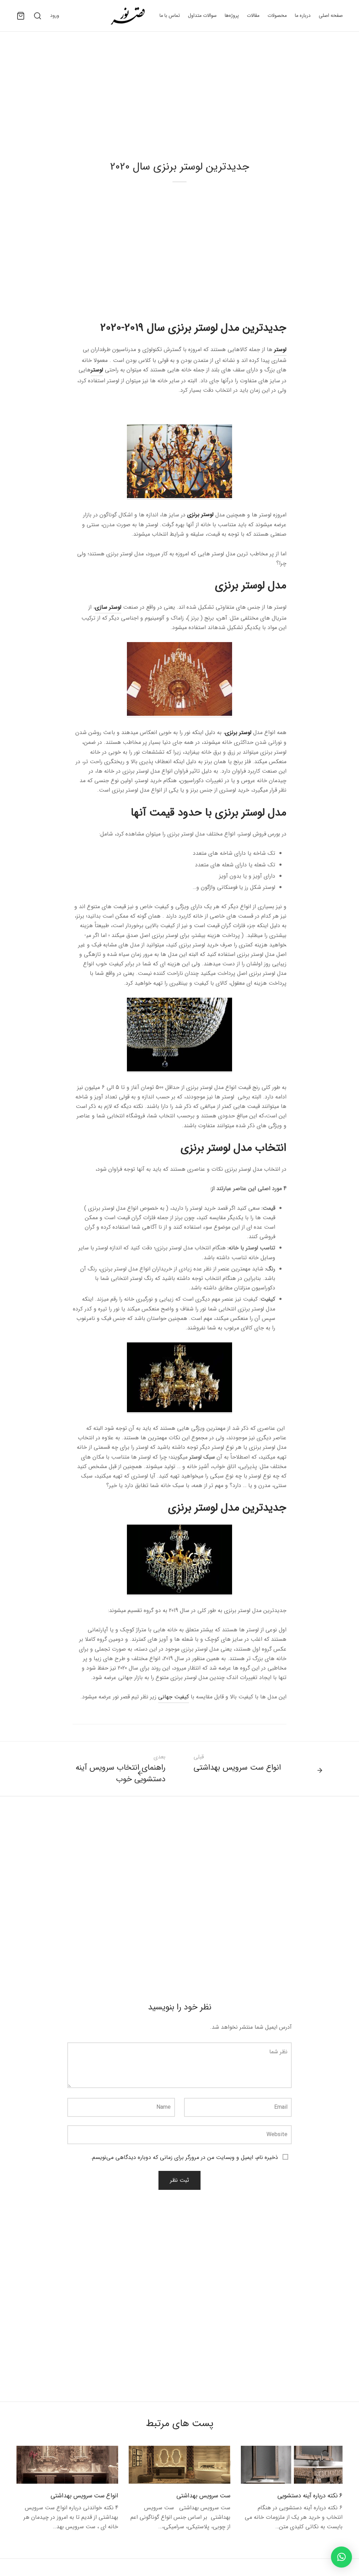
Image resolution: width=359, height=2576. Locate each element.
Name (164, 2107)
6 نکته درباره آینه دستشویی (309, 2496)
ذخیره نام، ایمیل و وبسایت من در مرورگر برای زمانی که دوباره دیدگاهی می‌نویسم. (184, 2157)
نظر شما (278, 2052)
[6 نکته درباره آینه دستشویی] (292, 2465)
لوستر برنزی (200, 514)
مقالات (253, 15)
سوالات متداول (202, 15)
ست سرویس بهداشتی (203, 2496)
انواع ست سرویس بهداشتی (84, 2496)
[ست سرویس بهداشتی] (179, 2465)
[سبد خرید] (21, 16)
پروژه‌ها (232, 15)
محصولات (277, 15)
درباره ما (303, 15)
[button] (341, 2557)
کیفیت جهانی (174, 1697)
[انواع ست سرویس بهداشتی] (67, 2465)
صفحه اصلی (331, 15)
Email (281, 2107)
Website (277, 2135)
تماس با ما (170, 15)
